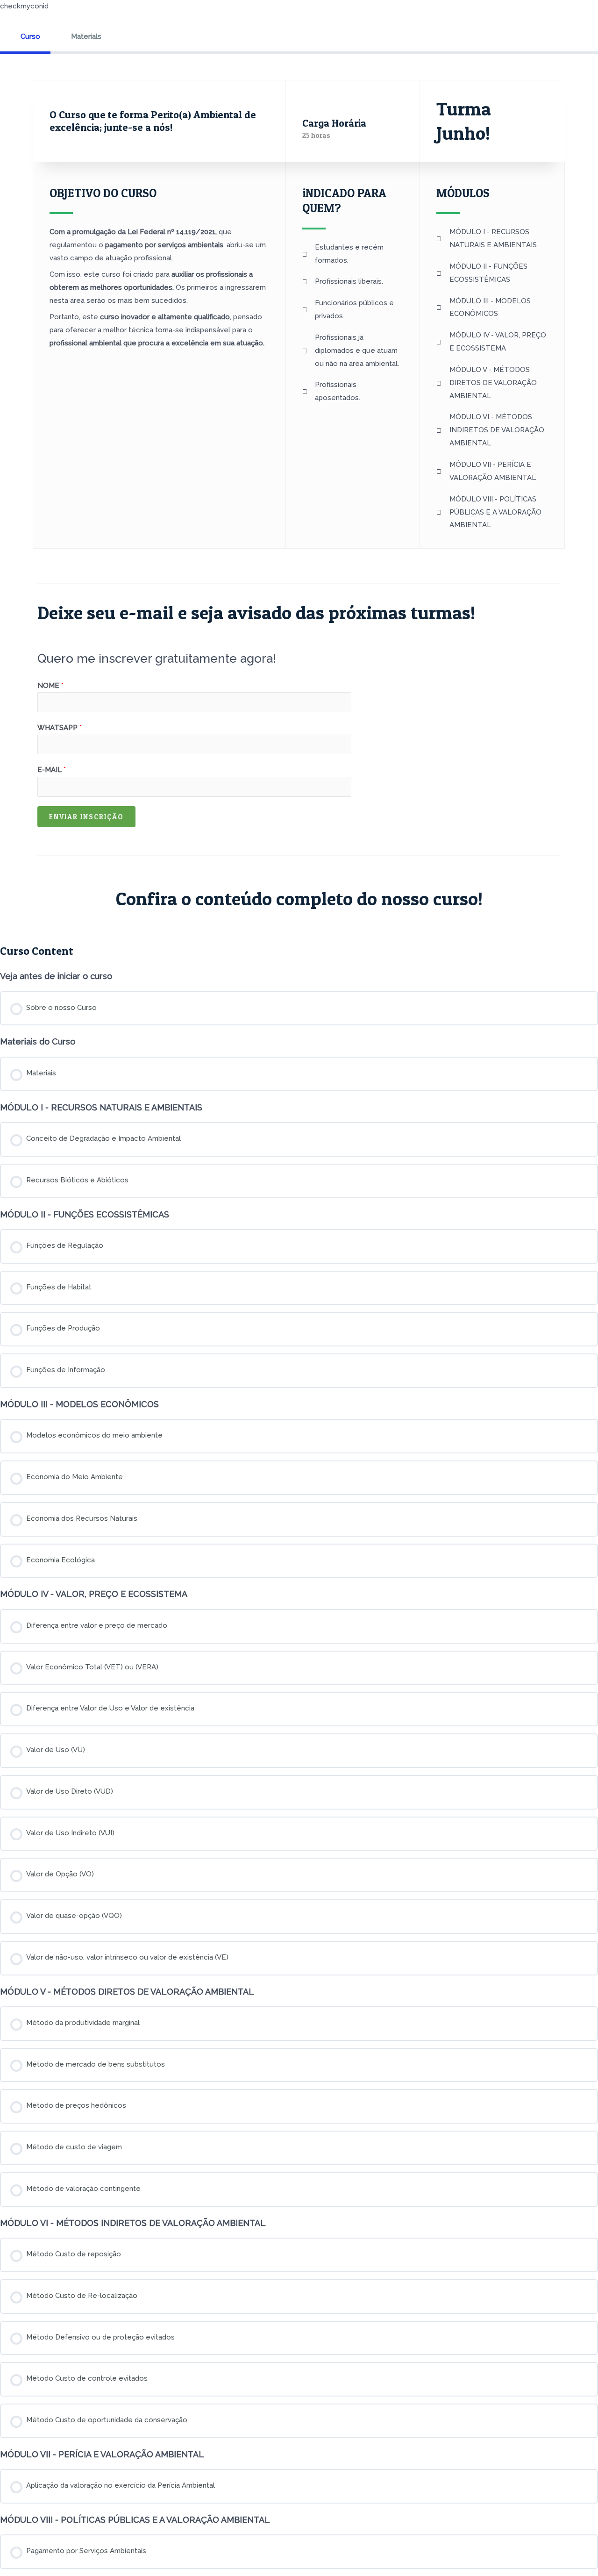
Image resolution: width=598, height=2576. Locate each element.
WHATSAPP (60, 728)
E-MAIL (52, 770)
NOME (50, 686)
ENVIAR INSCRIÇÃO (86, 817)
